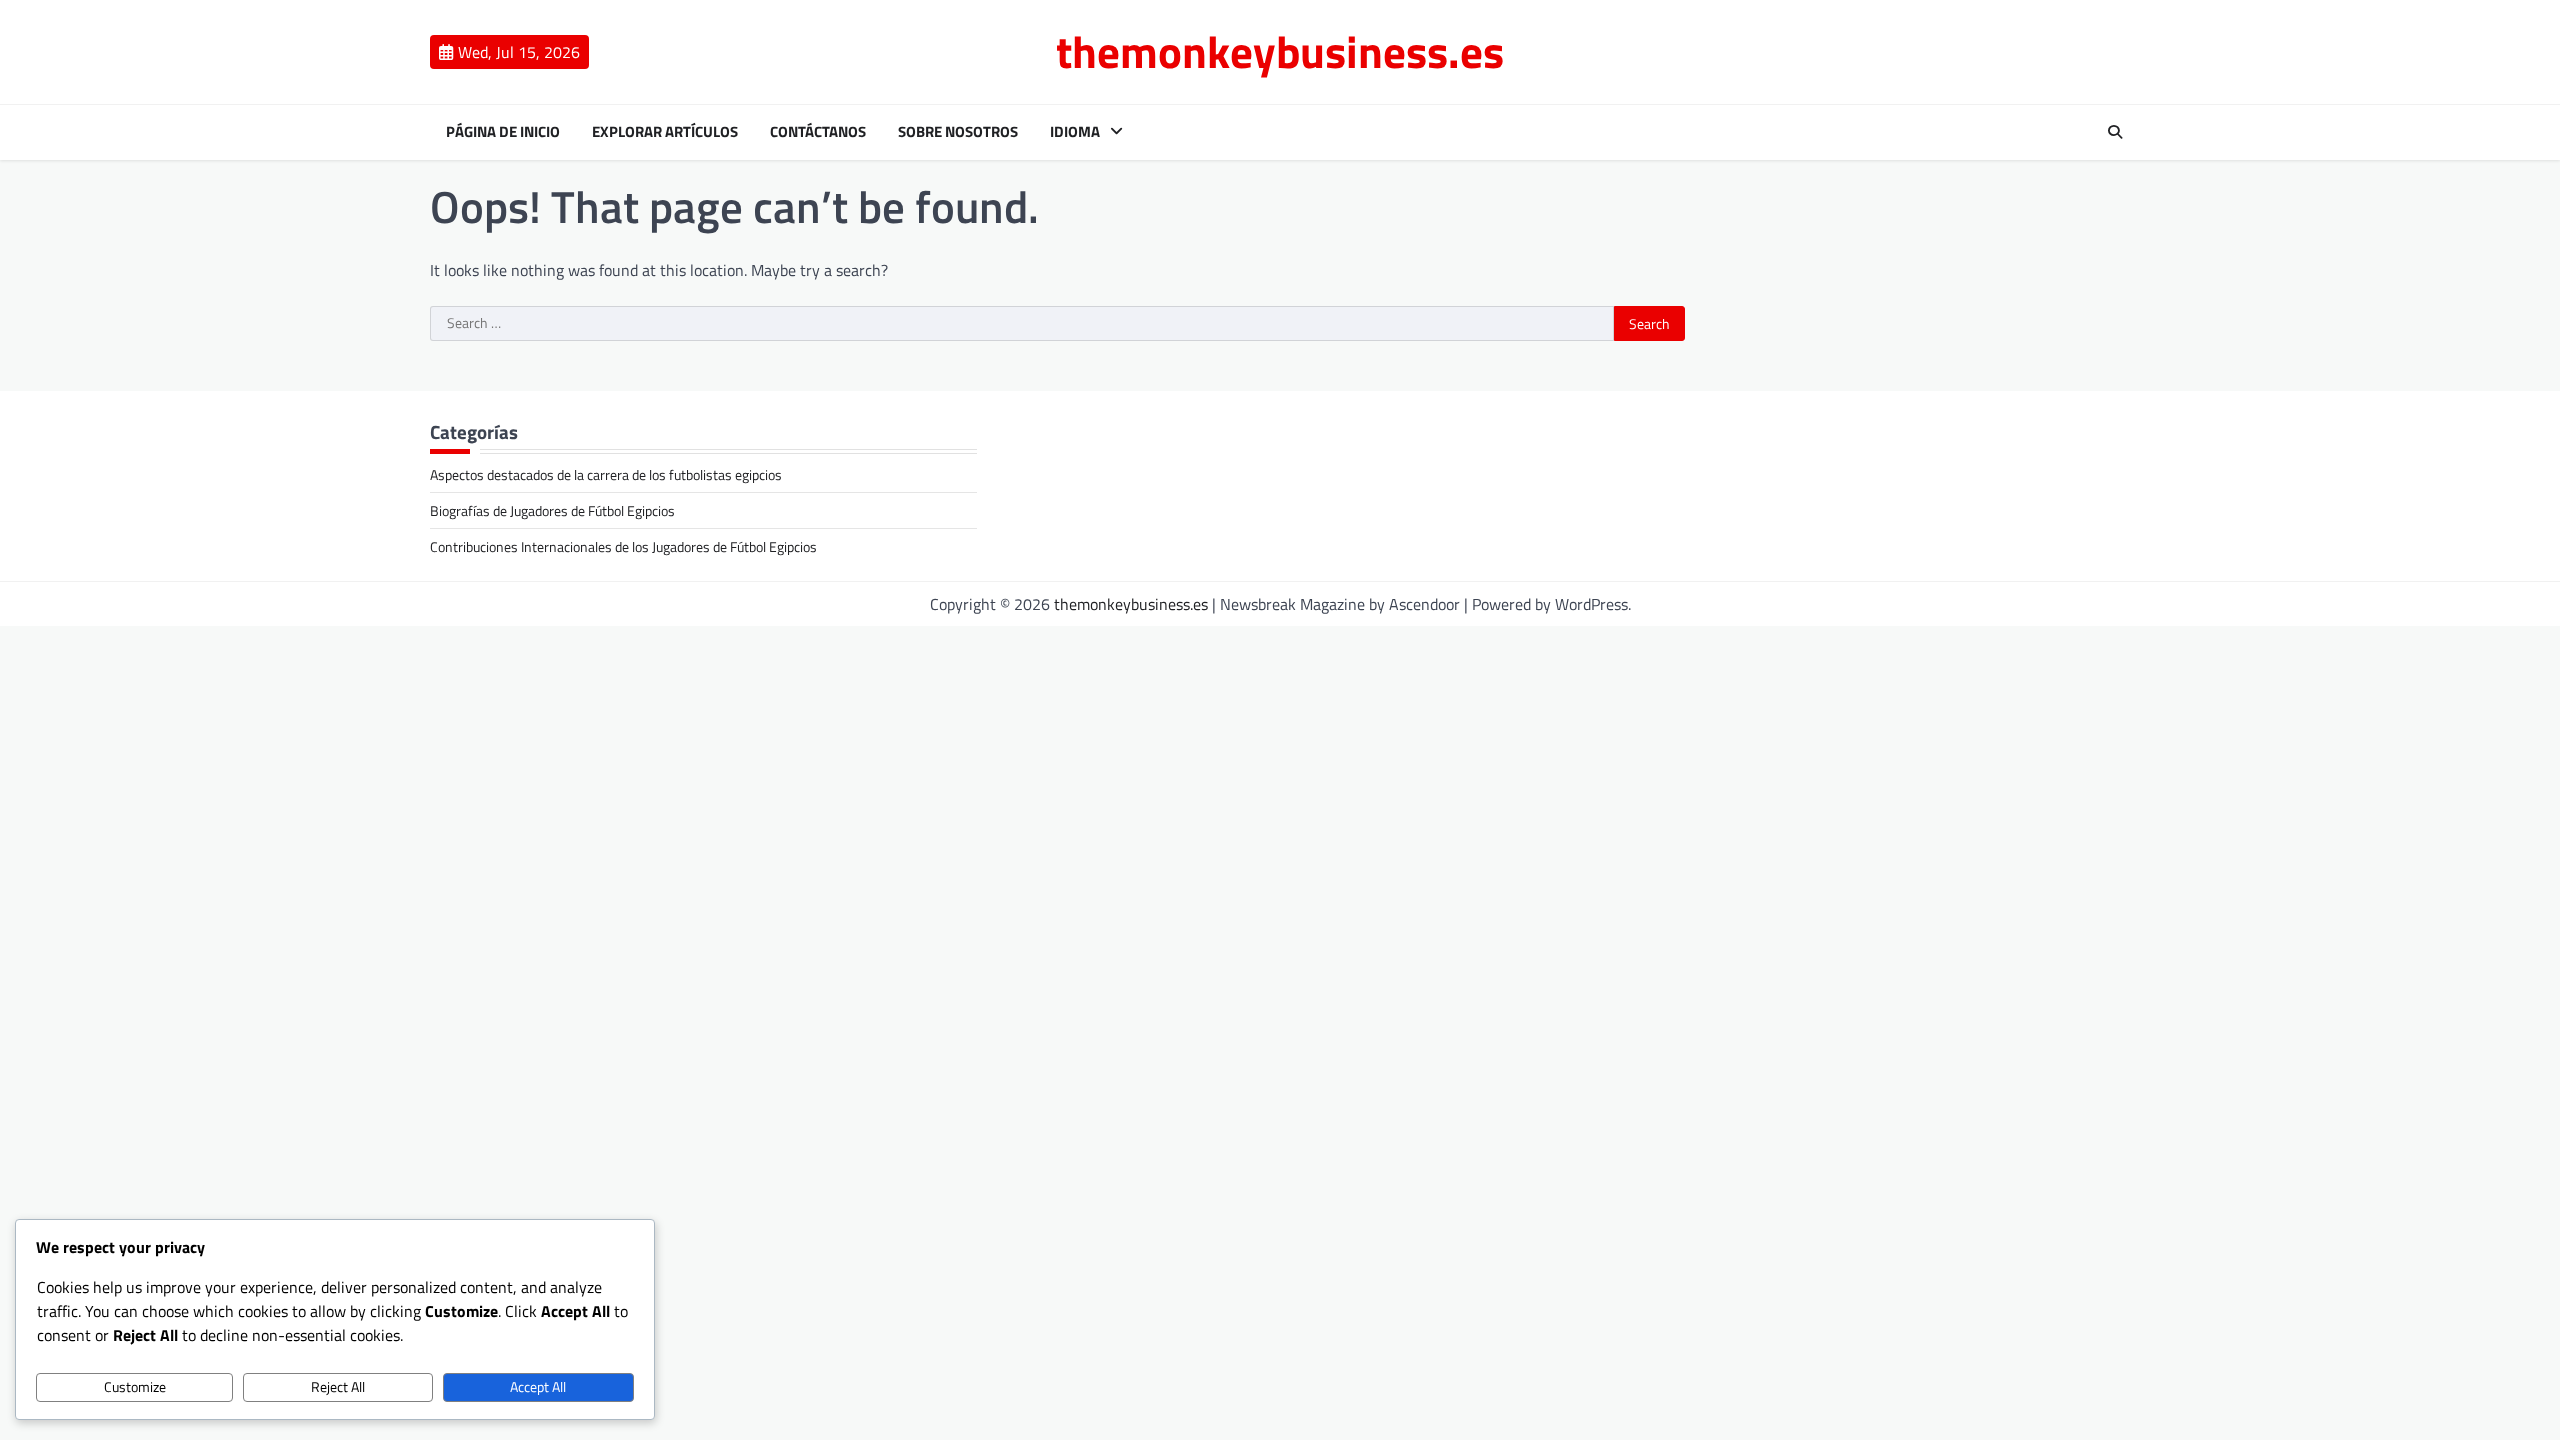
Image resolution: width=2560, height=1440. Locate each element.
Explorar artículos (665, 132)
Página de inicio (503, 132)
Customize (135, 1387)
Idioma (1075, 132)
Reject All (338, 1387)
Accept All (538, 1387)
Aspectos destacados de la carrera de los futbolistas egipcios (606, 474)
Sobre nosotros (958, 132)
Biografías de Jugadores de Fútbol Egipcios (552, 510)
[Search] (2115, 132)
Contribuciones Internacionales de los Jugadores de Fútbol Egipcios (623, 546)
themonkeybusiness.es (1280, 51)
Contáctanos (818, 132)
